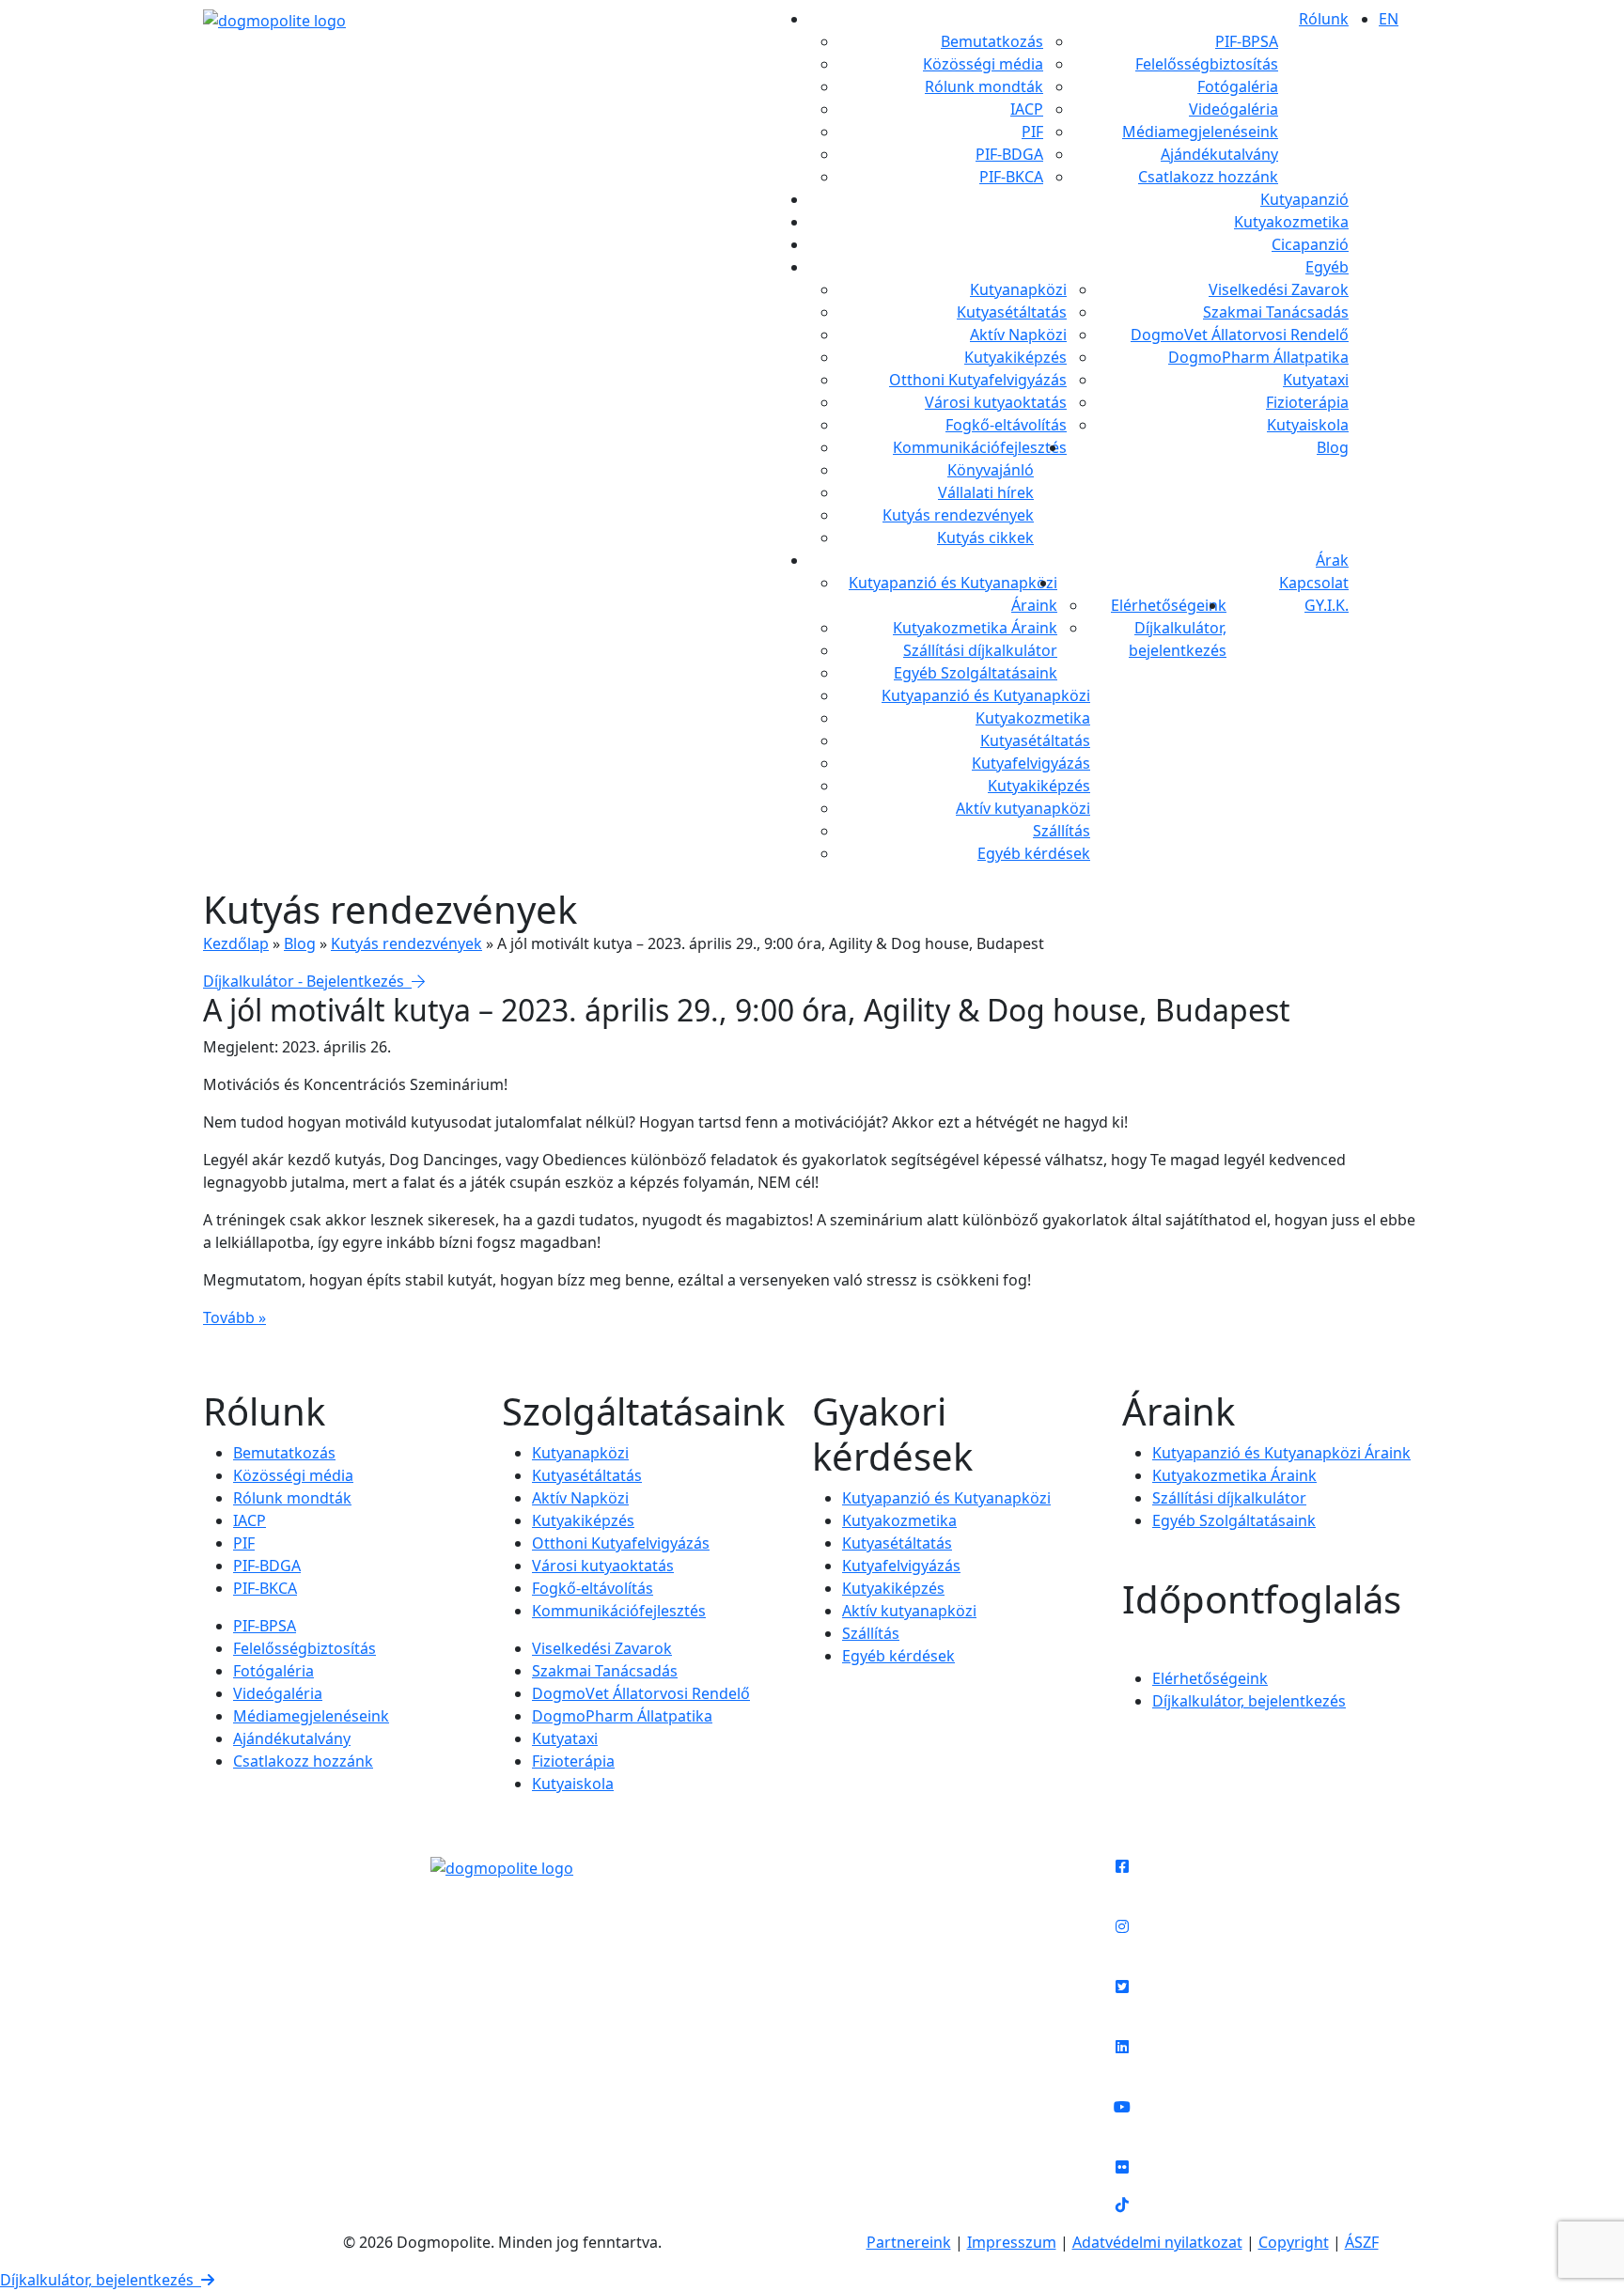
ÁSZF (1362, 2242)
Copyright (1294, 2242)
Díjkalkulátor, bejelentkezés (101, 2280)
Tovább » (234, 1317)
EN (1389, 19)
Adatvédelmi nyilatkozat (1157, 2242)
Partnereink (909, 2242)
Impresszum (1012, 2242)
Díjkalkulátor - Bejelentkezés (307, 981)
